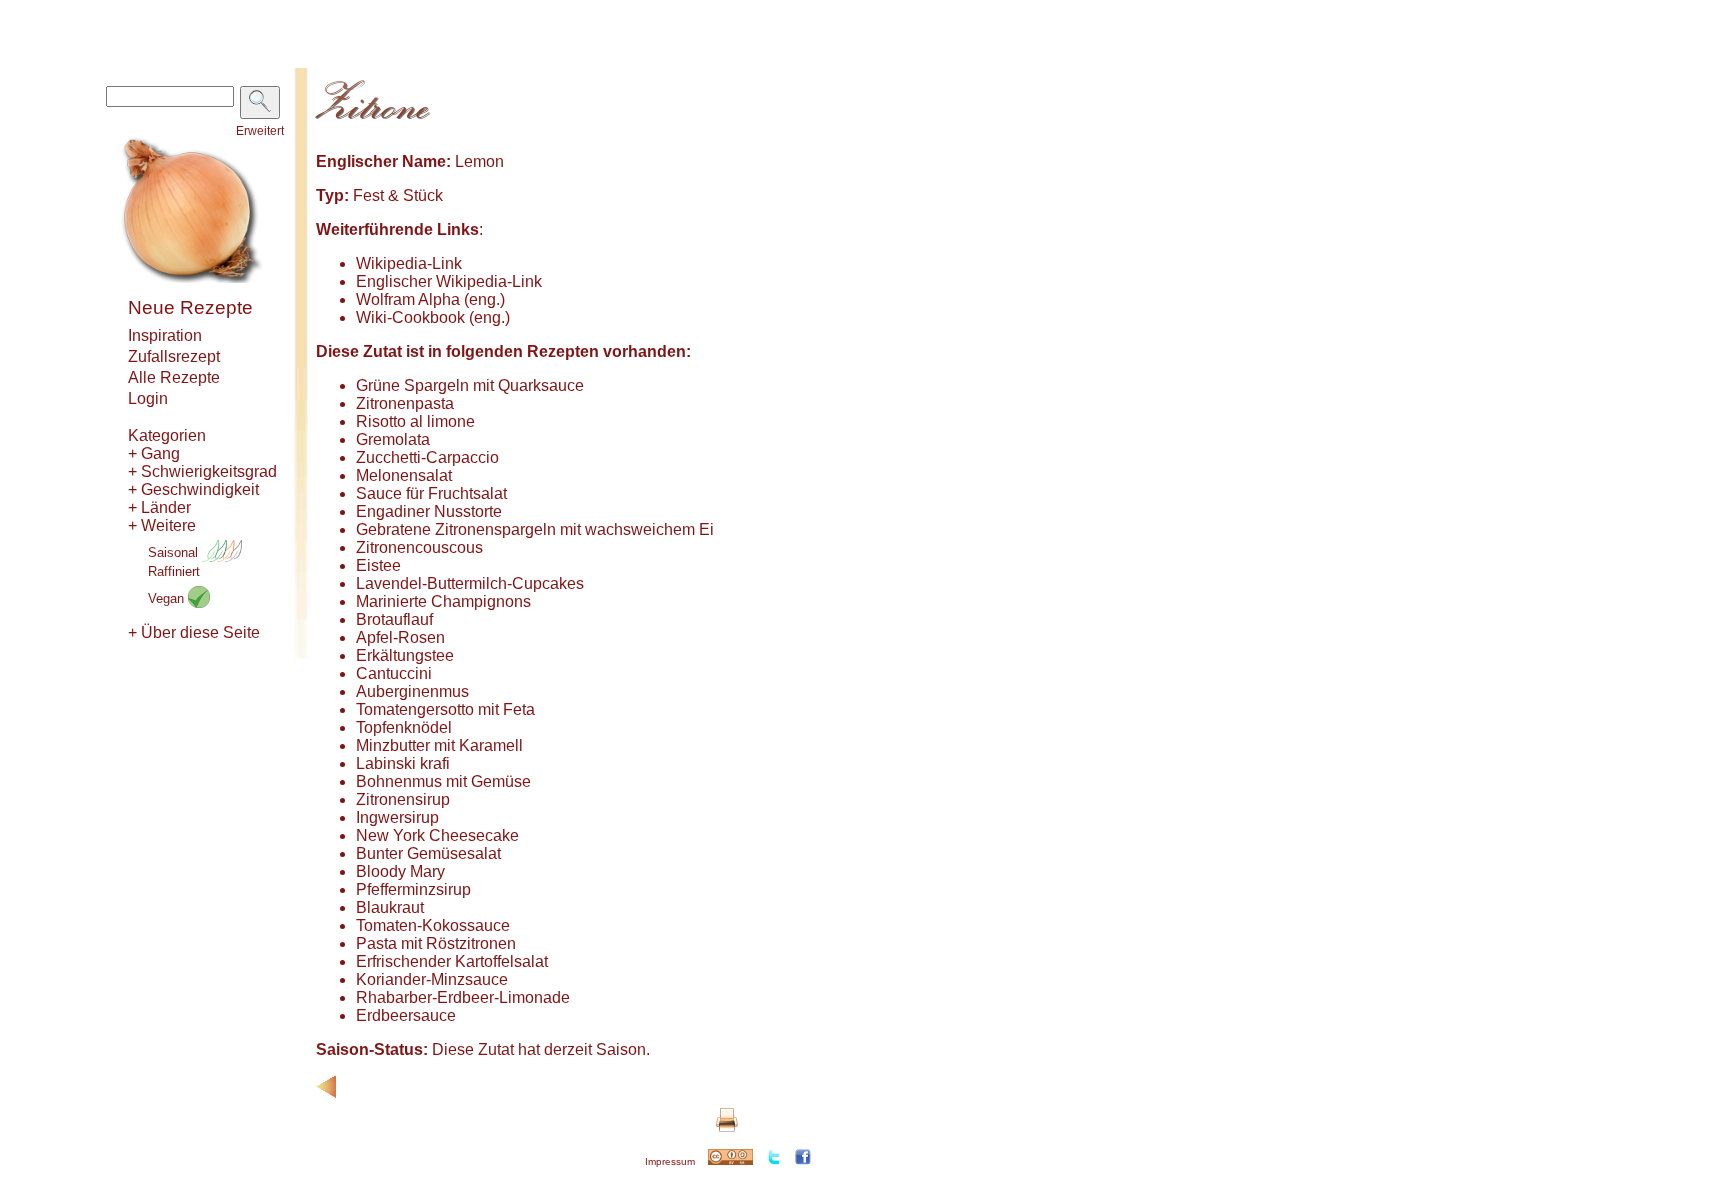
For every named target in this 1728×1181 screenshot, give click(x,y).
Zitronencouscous (419, 547)
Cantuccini (394, 673)
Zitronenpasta (405, 403)
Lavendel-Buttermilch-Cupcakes (470, 583)
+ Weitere (162, 525)
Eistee (378, 565)
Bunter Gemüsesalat (428, 853)
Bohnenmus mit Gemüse (443, 781)
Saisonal (175, 552)
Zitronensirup (403, 799)
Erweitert (260, 131)
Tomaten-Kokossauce (433, 925)
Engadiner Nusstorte (429, 511)
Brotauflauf (394, 619)
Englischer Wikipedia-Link (449, 281)
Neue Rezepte (190, 307)
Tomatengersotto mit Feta (445, 709)
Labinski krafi (403, 763)
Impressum (670, 1161)
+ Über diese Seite (194, 632)
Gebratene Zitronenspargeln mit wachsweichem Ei (535, 529)
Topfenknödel (404, 727)
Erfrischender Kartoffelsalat (452, 961)
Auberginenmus (412, 691)
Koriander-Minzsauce (432, 979)
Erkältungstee (405, 655)
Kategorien (167, 435)
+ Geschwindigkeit (193, 489)
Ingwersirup (397, 817)
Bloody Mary (400, 871)
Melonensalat (404, 475)
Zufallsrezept (174, 356)
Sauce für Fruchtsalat (431, 493)
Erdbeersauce (406, 1015)
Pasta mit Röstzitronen (436, 943)
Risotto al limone (415, 421)
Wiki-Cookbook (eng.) (433, 317)
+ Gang (154, 453)
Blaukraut (390, 907)
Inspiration (165, 335)
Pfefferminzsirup (413, 889)
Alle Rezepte (174, 377)
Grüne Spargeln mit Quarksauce (470, 385)
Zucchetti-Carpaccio (427, 457)
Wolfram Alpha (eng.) (430, 299)
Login (148, 398)
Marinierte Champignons (443, 601)
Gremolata (393, 439)
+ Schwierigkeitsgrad (202, 471)
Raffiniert (174, 571)
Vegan (168, 598)
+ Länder (159, 507)
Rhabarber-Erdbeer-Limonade (463, 997)
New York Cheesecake (437, 835)
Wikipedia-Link (409, 263)
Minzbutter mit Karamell (439, 745)
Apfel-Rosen (400, 637)
